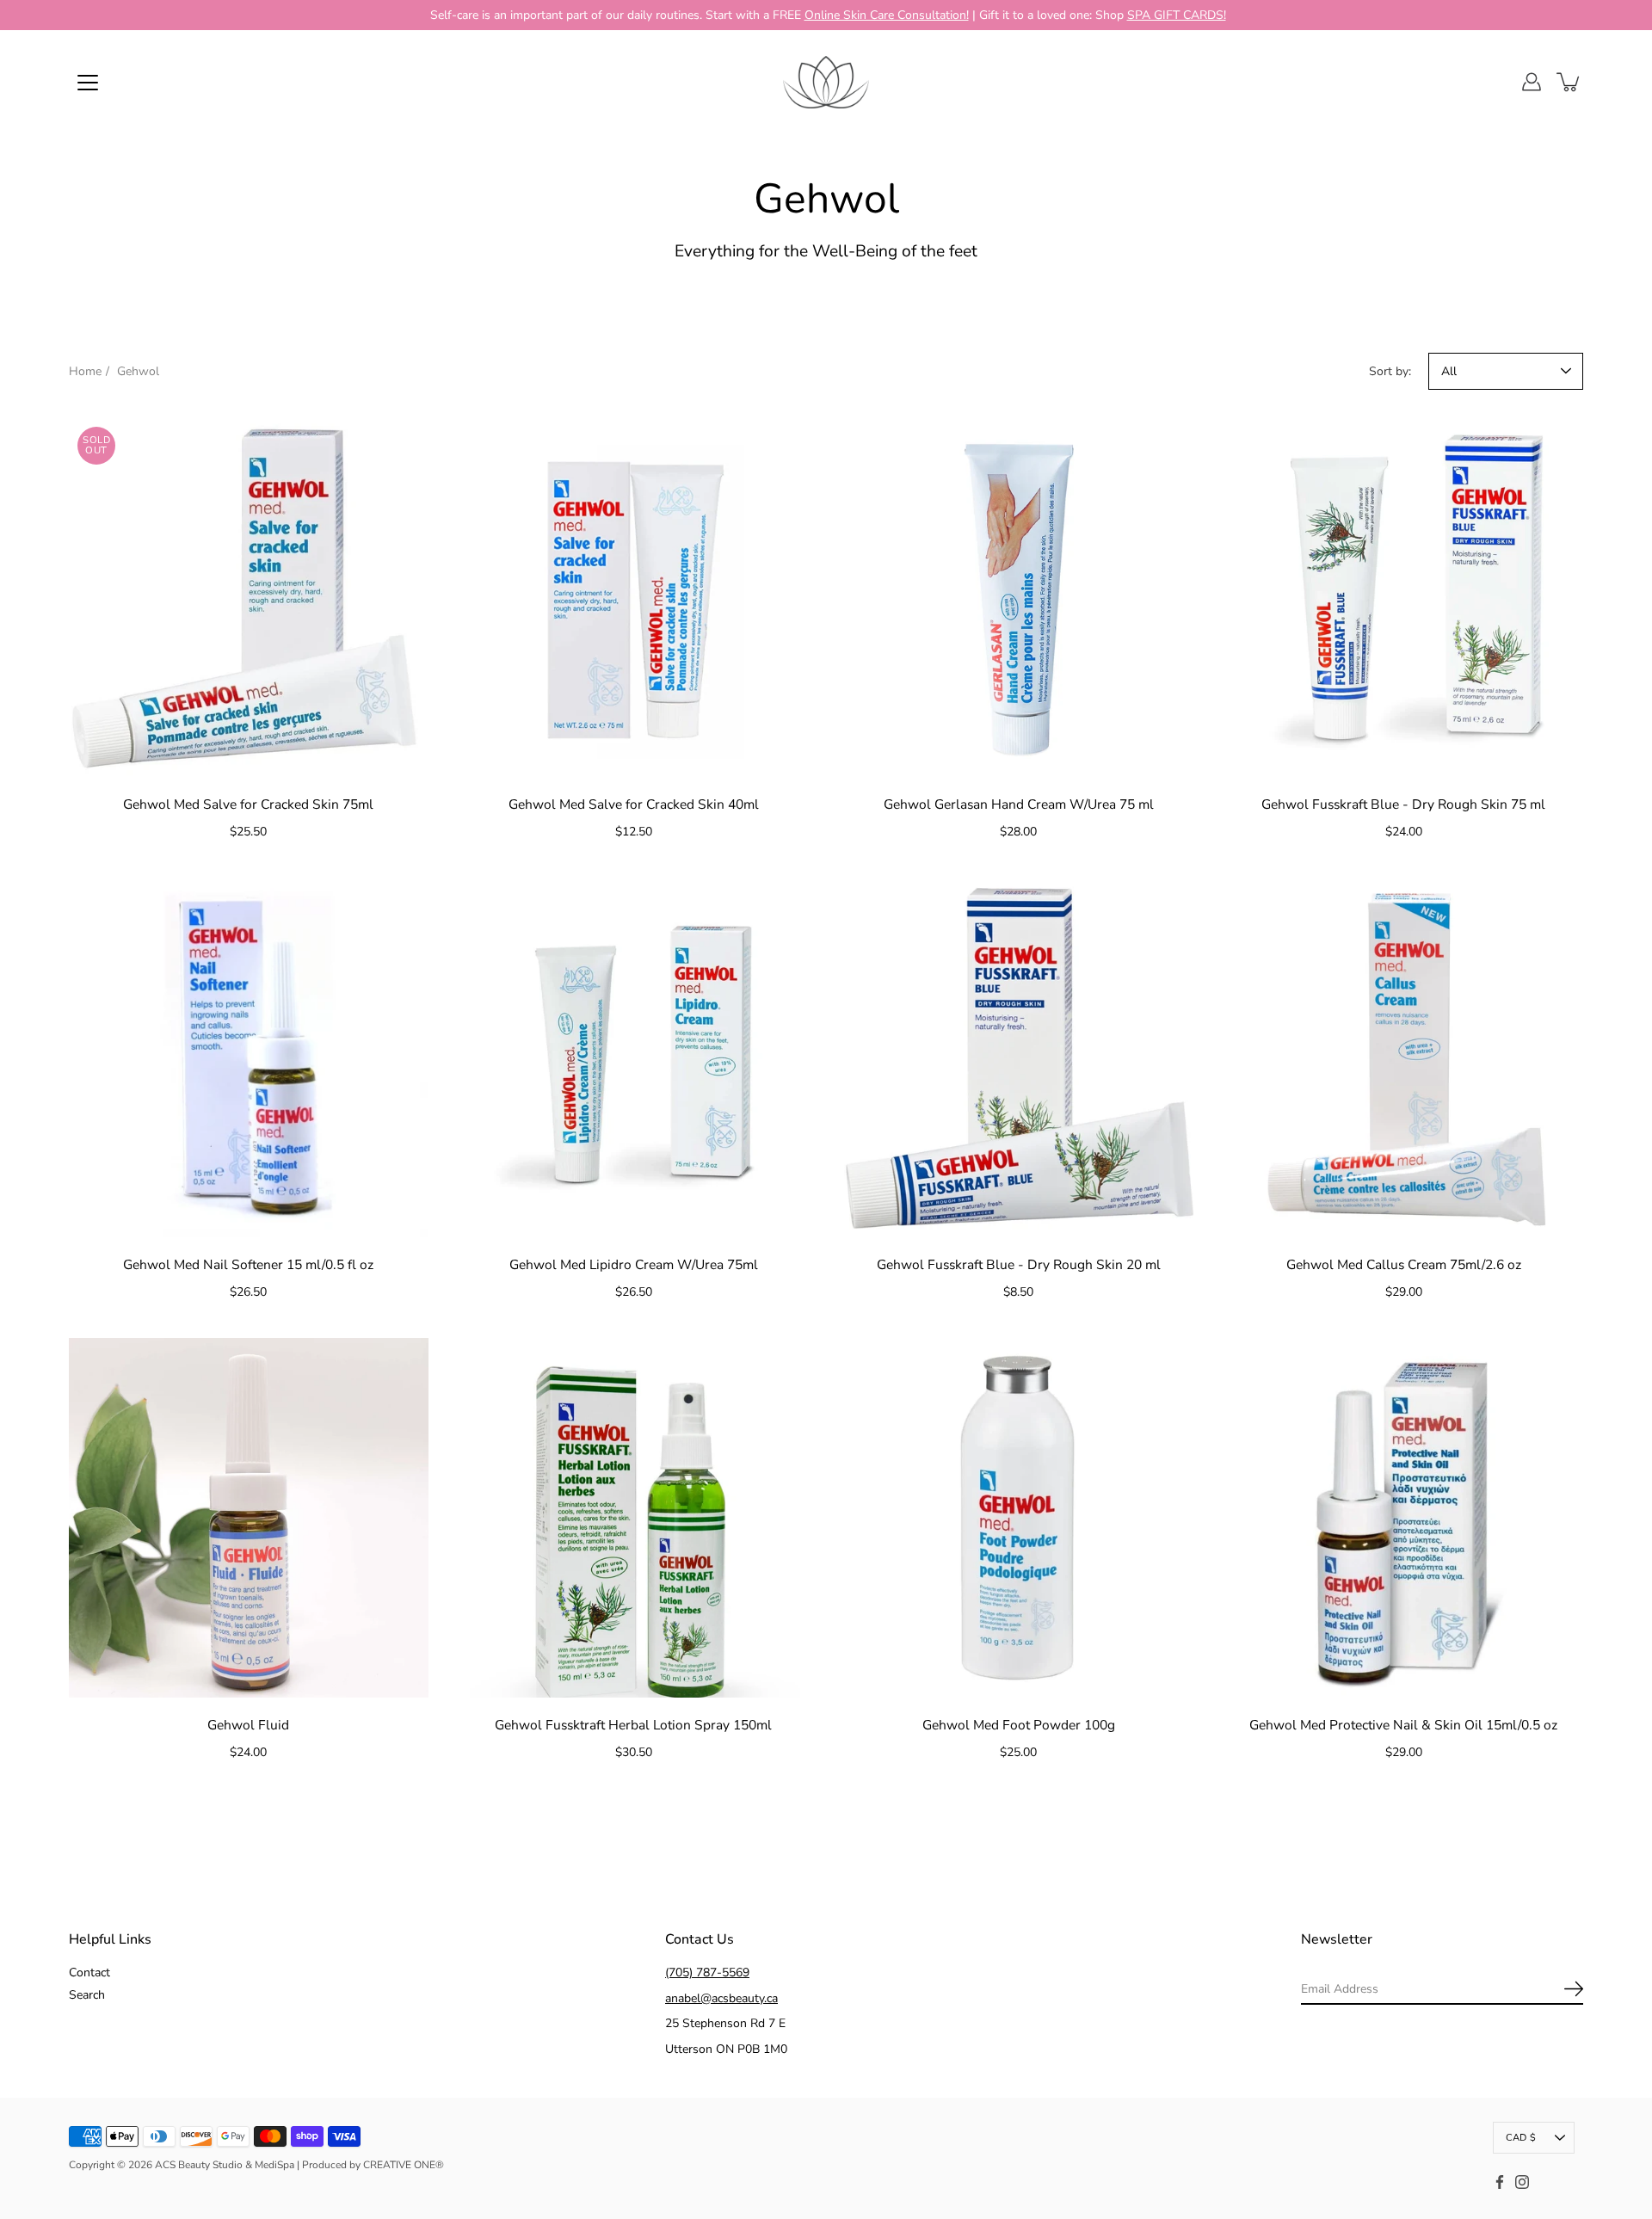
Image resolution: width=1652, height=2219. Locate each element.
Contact (89, 1972)
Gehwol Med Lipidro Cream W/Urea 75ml (634, 1264)
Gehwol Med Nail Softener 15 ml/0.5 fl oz (248, 1264)
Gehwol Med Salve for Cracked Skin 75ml (248, 804)
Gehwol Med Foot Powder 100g (1019, 1725)
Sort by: (1390, 371)
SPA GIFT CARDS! (1177, 15)
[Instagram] (1522, 2182)
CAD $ (1521, 2138)
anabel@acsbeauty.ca (721, 1998)
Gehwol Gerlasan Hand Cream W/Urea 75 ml (1019, 804)
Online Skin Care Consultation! (887, 15)
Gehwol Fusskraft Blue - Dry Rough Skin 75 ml (1403, 804)
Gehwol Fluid (248, 1725)
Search (87, 1995)
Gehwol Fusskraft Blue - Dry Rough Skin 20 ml (1019, 1264)
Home (85, 371)
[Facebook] (1500, 2182)
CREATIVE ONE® (404, 2165)
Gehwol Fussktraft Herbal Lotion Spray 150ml (633, 1725)
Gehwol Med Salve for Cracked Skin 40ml (634, 804)
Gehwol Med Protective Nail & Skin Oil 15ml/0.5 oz (1403, 1725)
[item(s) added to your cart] (1569, 82)
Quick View (249, 597)
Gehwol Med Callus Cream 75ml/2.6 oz (1404, 1264)
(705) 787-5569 (707, 1972)
